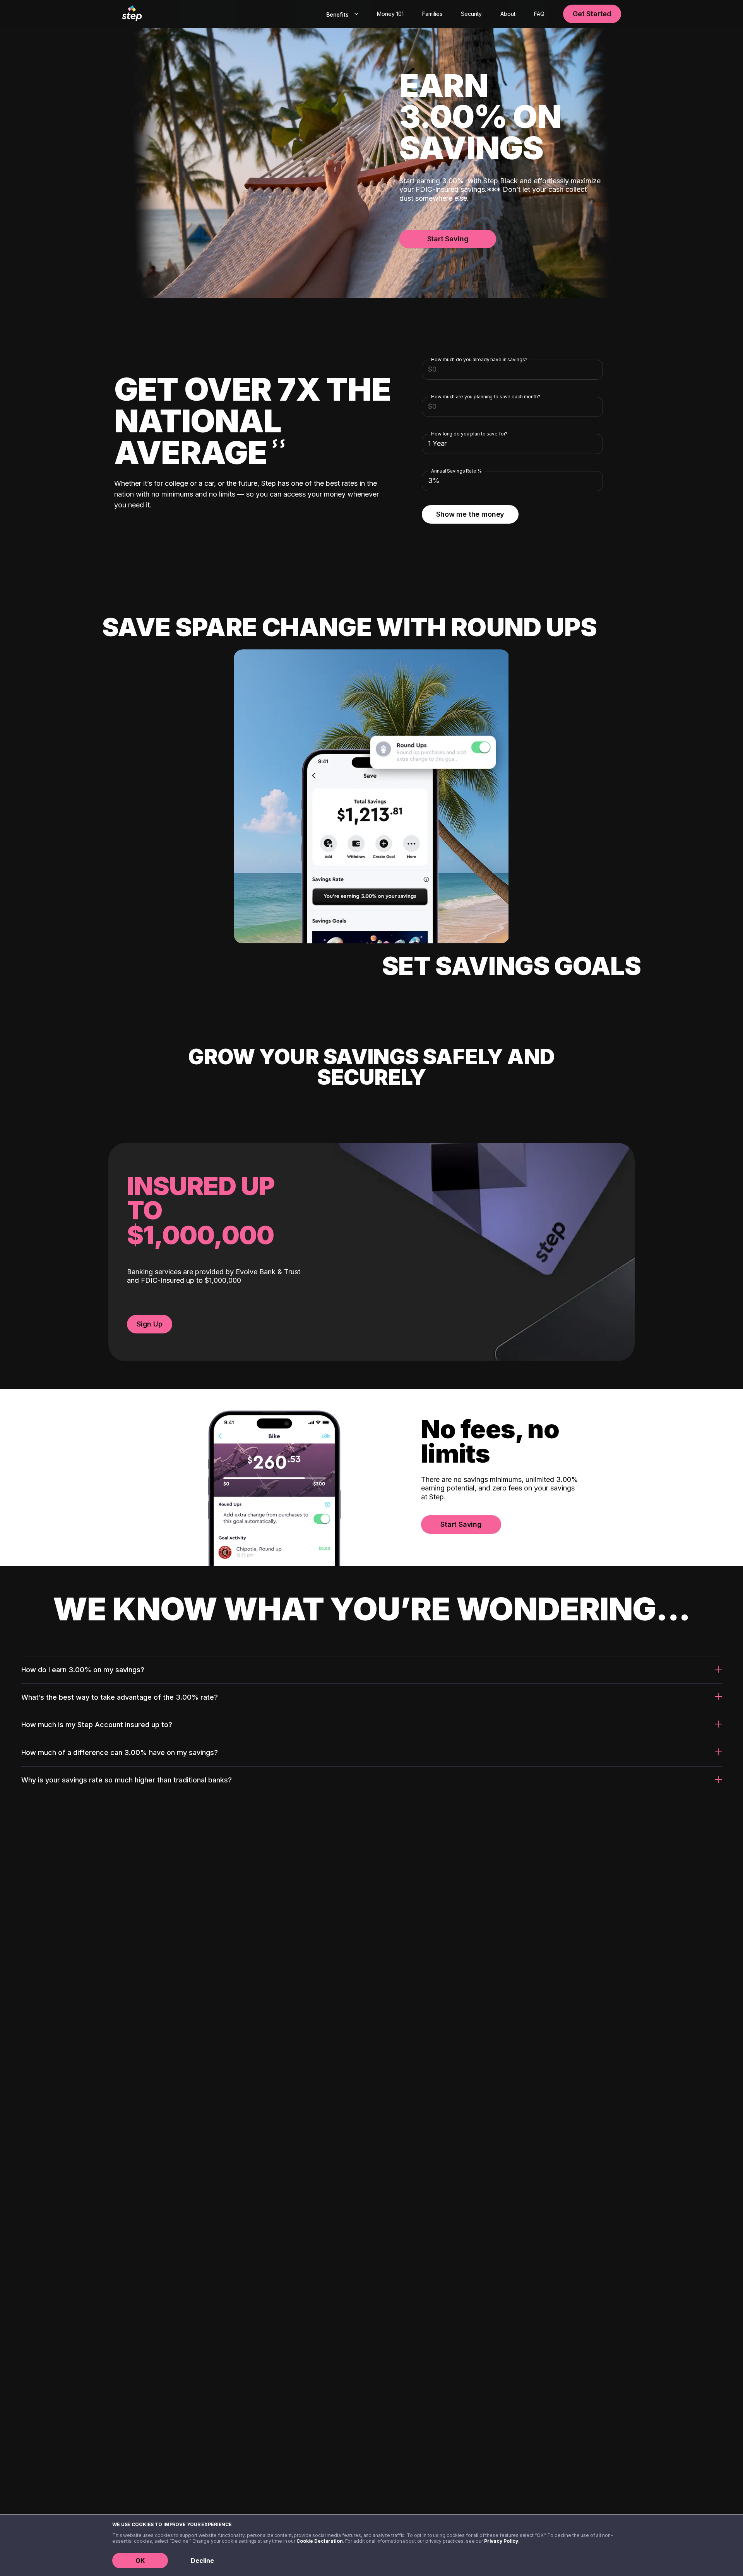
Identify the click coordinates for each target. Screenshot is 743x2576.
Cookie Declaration (320, 2541)
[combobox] (341, 14)
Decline (202, 2561)
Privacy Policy (501, 2541)
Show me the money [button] (470, 514)
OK (140, 2561)
